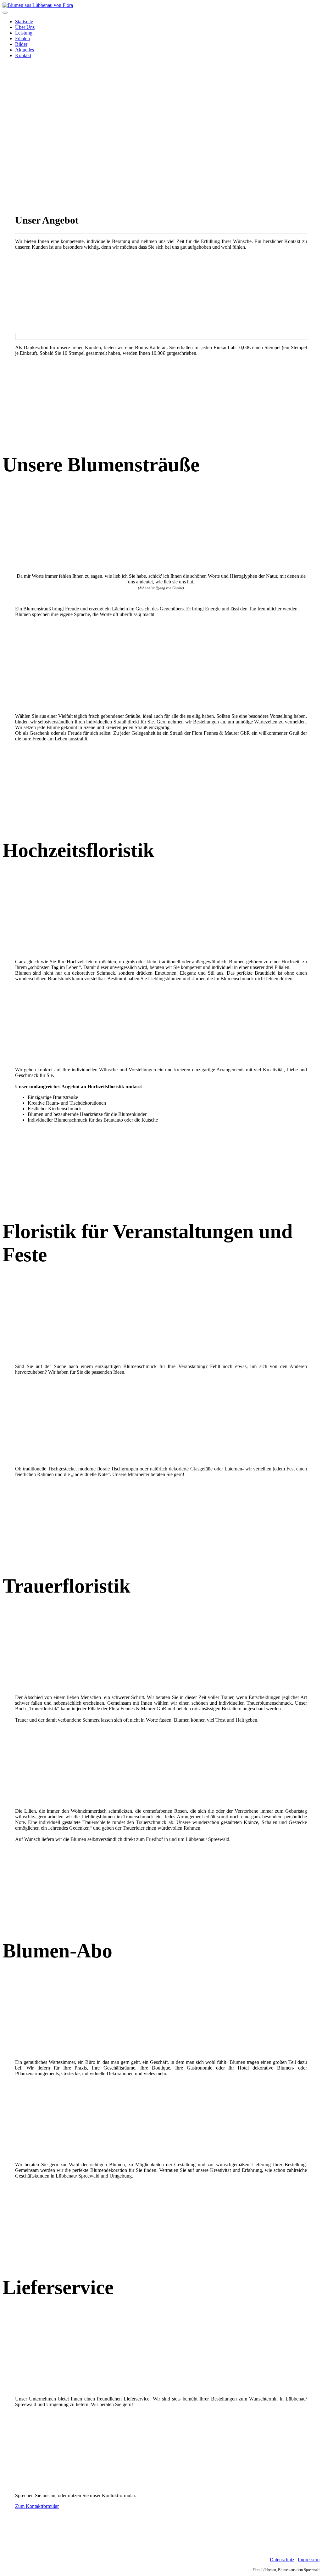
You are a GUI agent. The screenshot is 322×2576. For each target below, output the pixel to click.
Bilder (21, 44)
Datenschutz (282, 2560)
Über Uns (25, 27)
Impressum (309, 2560)
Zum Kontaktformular (37, 2506)
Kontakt (23, 55)
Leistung (24, 33)
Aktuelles (25, 50)
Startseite (24, 22)
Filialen (22, 38)
